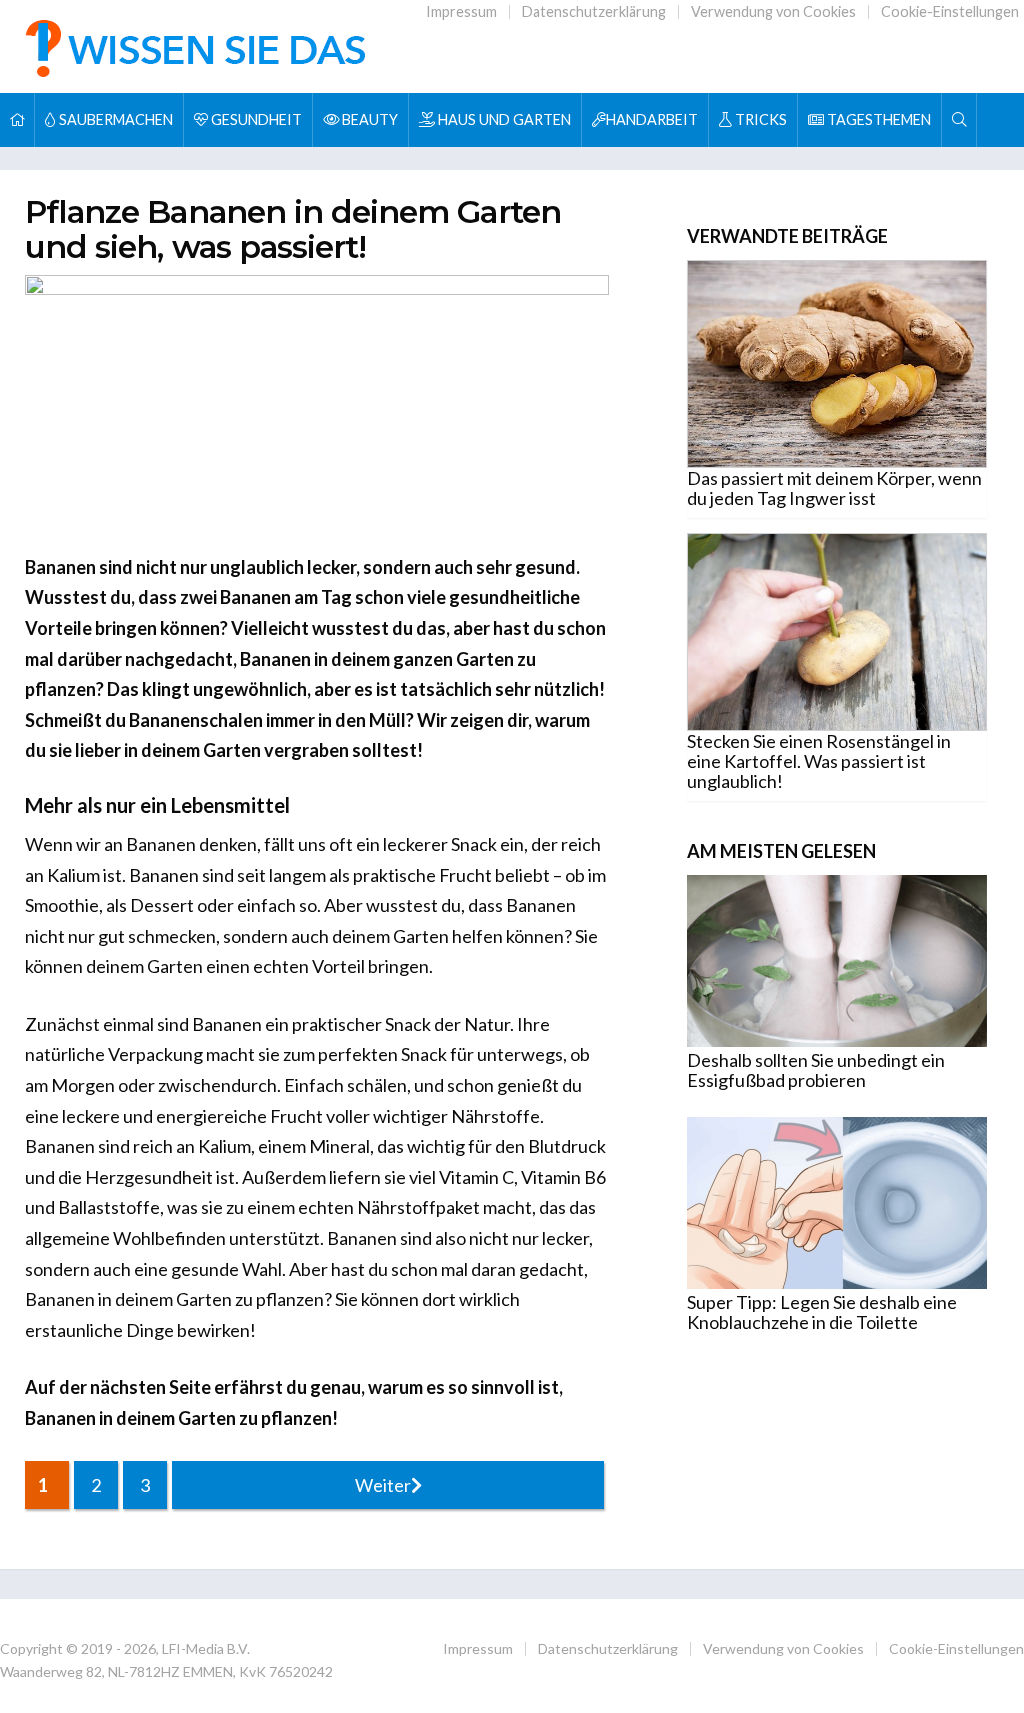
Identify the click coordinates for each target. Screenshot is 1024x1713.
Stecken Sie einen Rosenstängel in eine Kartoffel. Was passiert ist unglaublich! (819, 761)
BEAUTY (368, 119)
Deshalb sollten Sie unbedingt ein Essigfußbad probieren (816, 1070)
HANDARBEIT (652, 119)
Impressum (461, 11)
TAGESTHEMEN (877, 119)
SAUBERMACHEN (114, 119)
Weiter (383, 1485)
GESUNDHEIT (255, 119)
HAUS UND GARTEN (503, 119)
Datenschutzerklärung (594, 11)
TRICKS (759, 119)
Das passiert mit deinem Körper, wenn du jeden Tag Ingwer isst (834, 488)
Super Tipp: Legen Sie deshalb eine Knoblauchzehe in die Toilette (822, 1312)
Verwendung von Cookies (773, 11)
